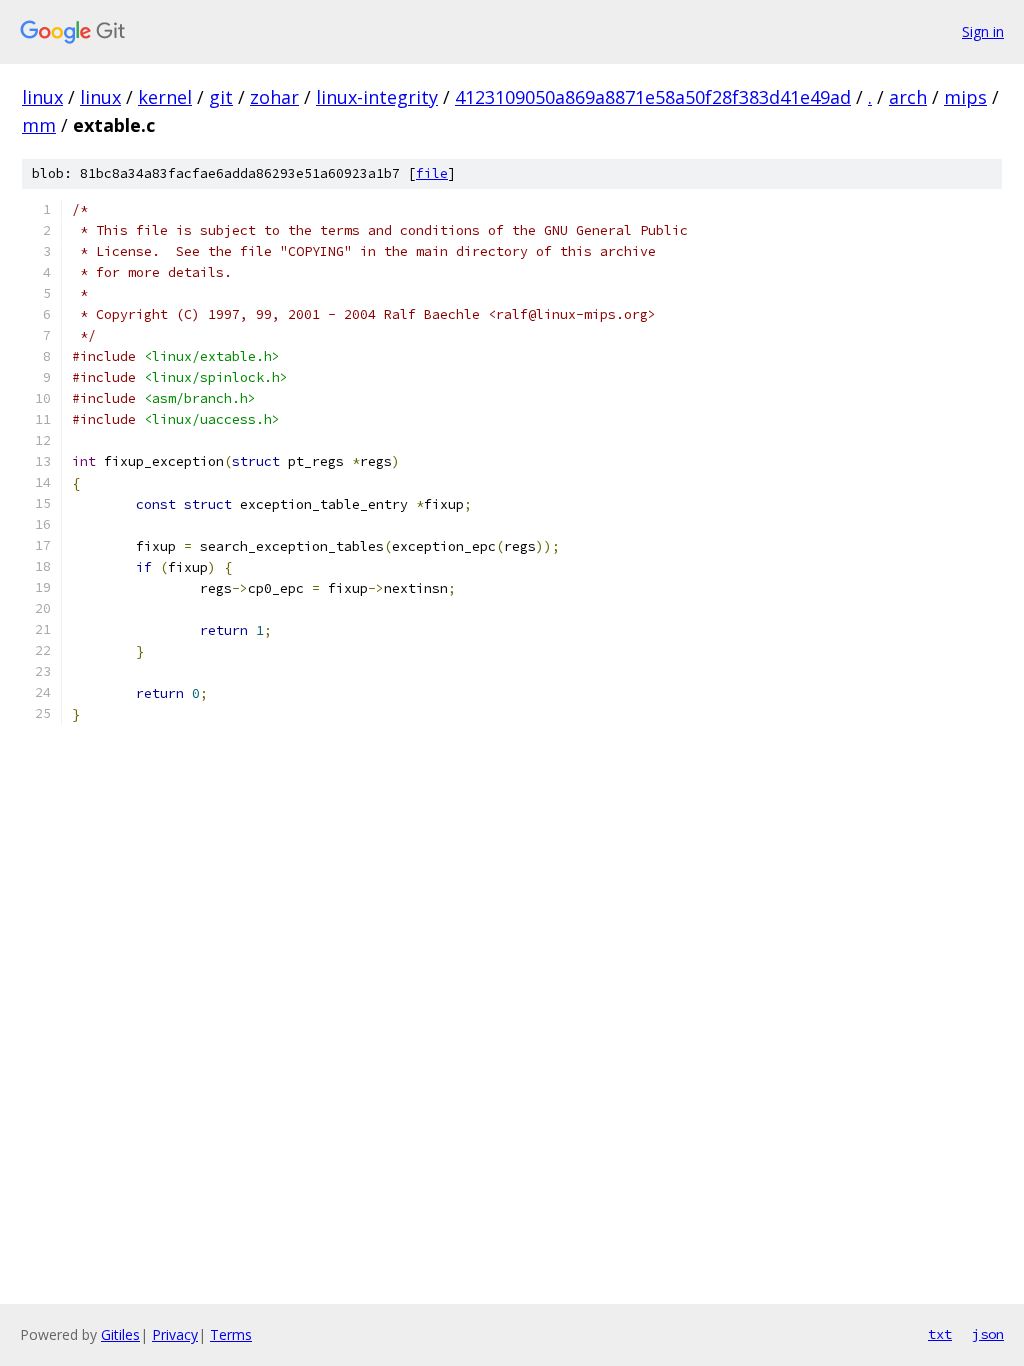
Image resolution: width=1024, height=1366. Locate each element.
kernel (165, 97)
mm (39, 125)
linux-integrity (377, 97)
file (432, 173)
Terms (231, 1334)
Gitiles (120, 1334)
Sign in (983, 31)
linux (42, 97)
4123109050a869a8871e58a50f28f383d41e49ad (653, 97)
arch (908, 97)
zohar (274, 97)
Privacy (175, 1334)
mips (965, 97)
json (988, 1334)
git (221, 97)
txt (940, 1334)
